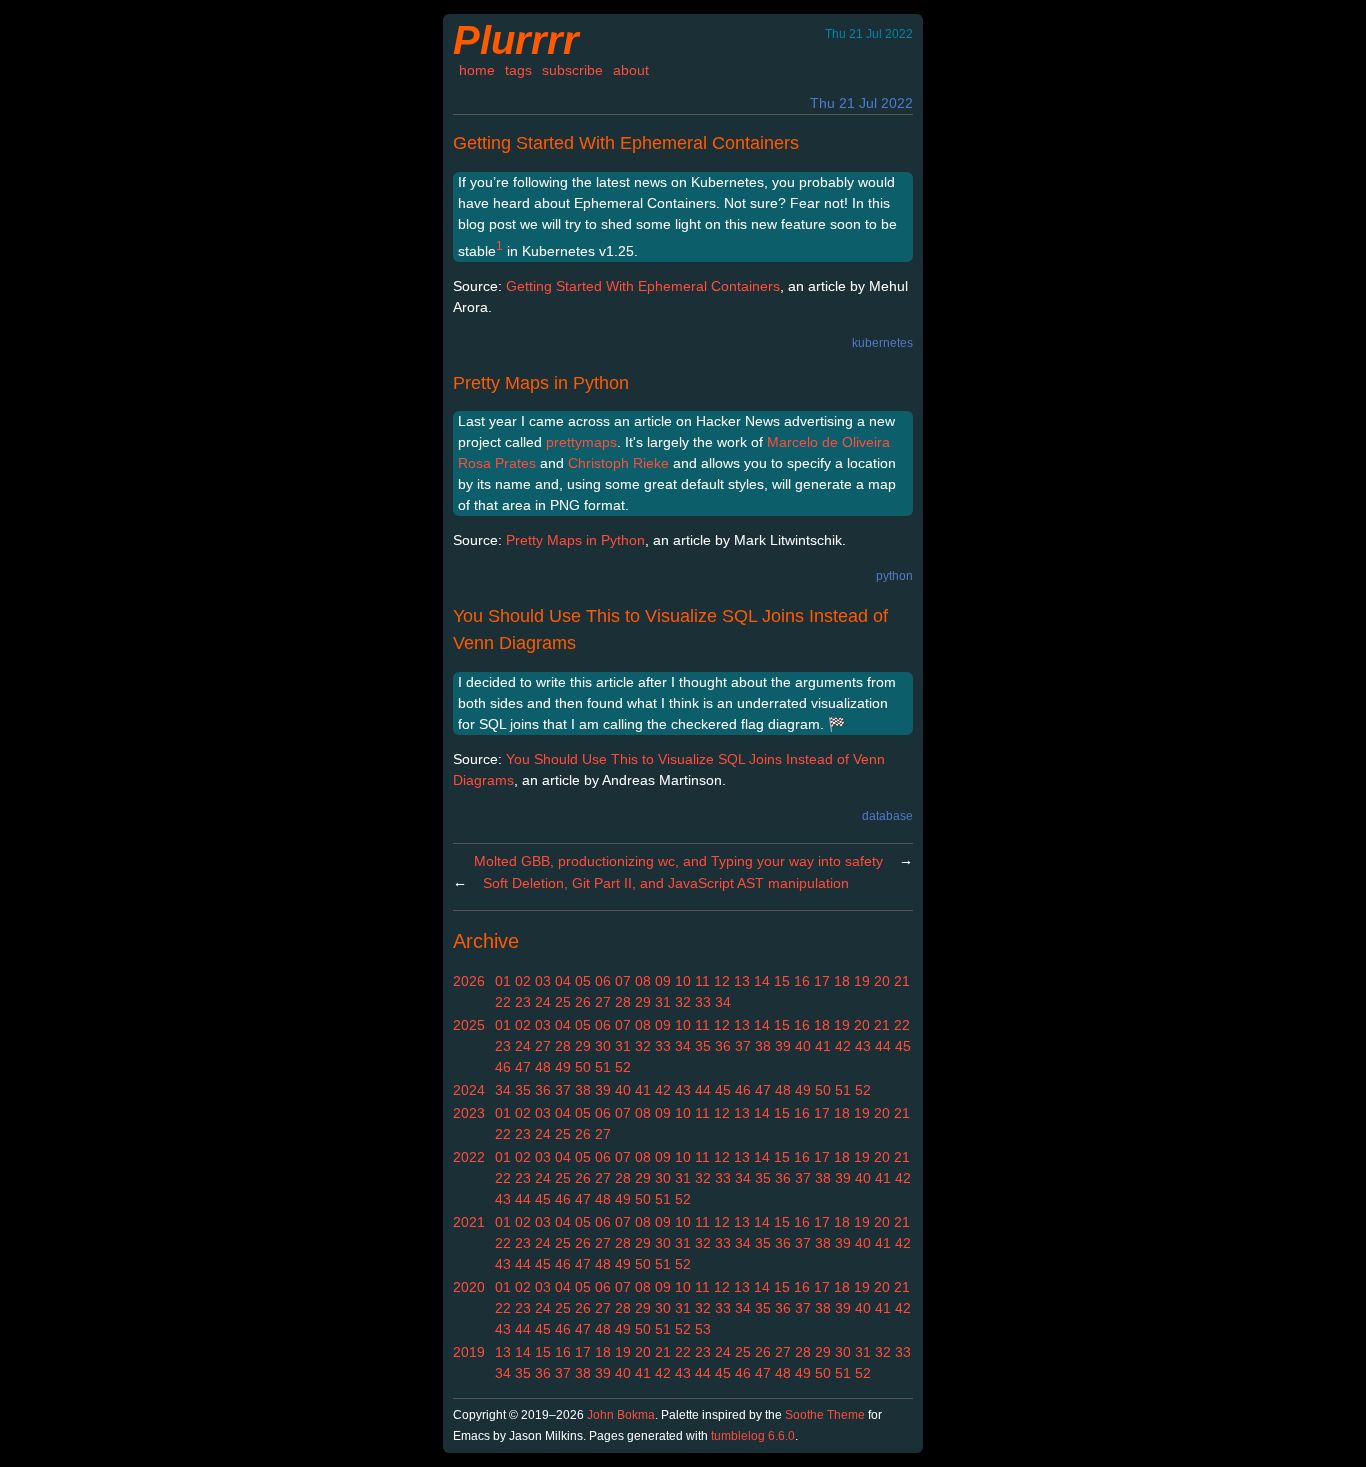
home (477, 70)
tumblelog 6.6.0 (753, 1436)
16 (802, 981)
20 (882, 981)
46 (503, 1067)
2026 (469, 981)
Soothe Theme (825, 1415)
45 (903, 1046)
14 (762, 981)
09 (663, 981)
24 (543, 1002)
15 (782, 981)
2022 (469, 1157)
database (887, 816)
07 (623, 981)
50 (583, 1067)
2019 (469, 1352)
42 (843, 1046)
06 (603, 981)
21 (902, 981)
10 (683, 981)
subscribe (572, 70)
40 (803, 1046)
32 (683, 1002)
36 (723, 1046)
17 (822, 981)
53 (703, 1329)
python (894, 576)
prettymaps (581, 442)
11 (702, 981)
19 (862, 981)
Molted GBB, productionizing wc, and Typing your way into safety (678, 861)
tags (518, 70)
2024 (469, 1090)
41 (823, 1046)
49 (563, 1067)
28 (623, 1002)
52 (623, 1067)
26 (583, 1002)
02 (523, 981)
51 (603, 1067)
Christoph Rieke (618, 463)
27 (603, 1002)
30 (603, 1046)
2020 (469, 1287)
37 (743, 1046)
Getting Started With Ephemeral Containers (626, 143)
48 (543, 1067)
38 (763, 1046)
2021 (469, 1222)
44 (883, 1046)
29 (643, 1002)
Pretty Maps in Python (541, 383)
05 (583, 981)
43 (863, 1046)
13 (742, 981)
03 (543, 981)
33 (703, 1002)
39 (783, 1046)
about (631, 70)
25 (563, 1002)
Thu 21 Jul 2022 (861, 103)
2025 (469, 1025)
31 (663, 1002)
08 (643, 981)
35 (703, 1046)
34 (723, 1002)
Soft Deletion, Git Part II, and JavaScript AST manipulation (666, 883)
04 (563, 981)
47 (523, 1067)
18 (842, 981)
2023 (469, 1113)
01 (503, 981)
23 (523, 1002)
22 (503, 1002)
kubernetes (882, 343)
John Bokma (621, 1415)
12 (722, 981)
